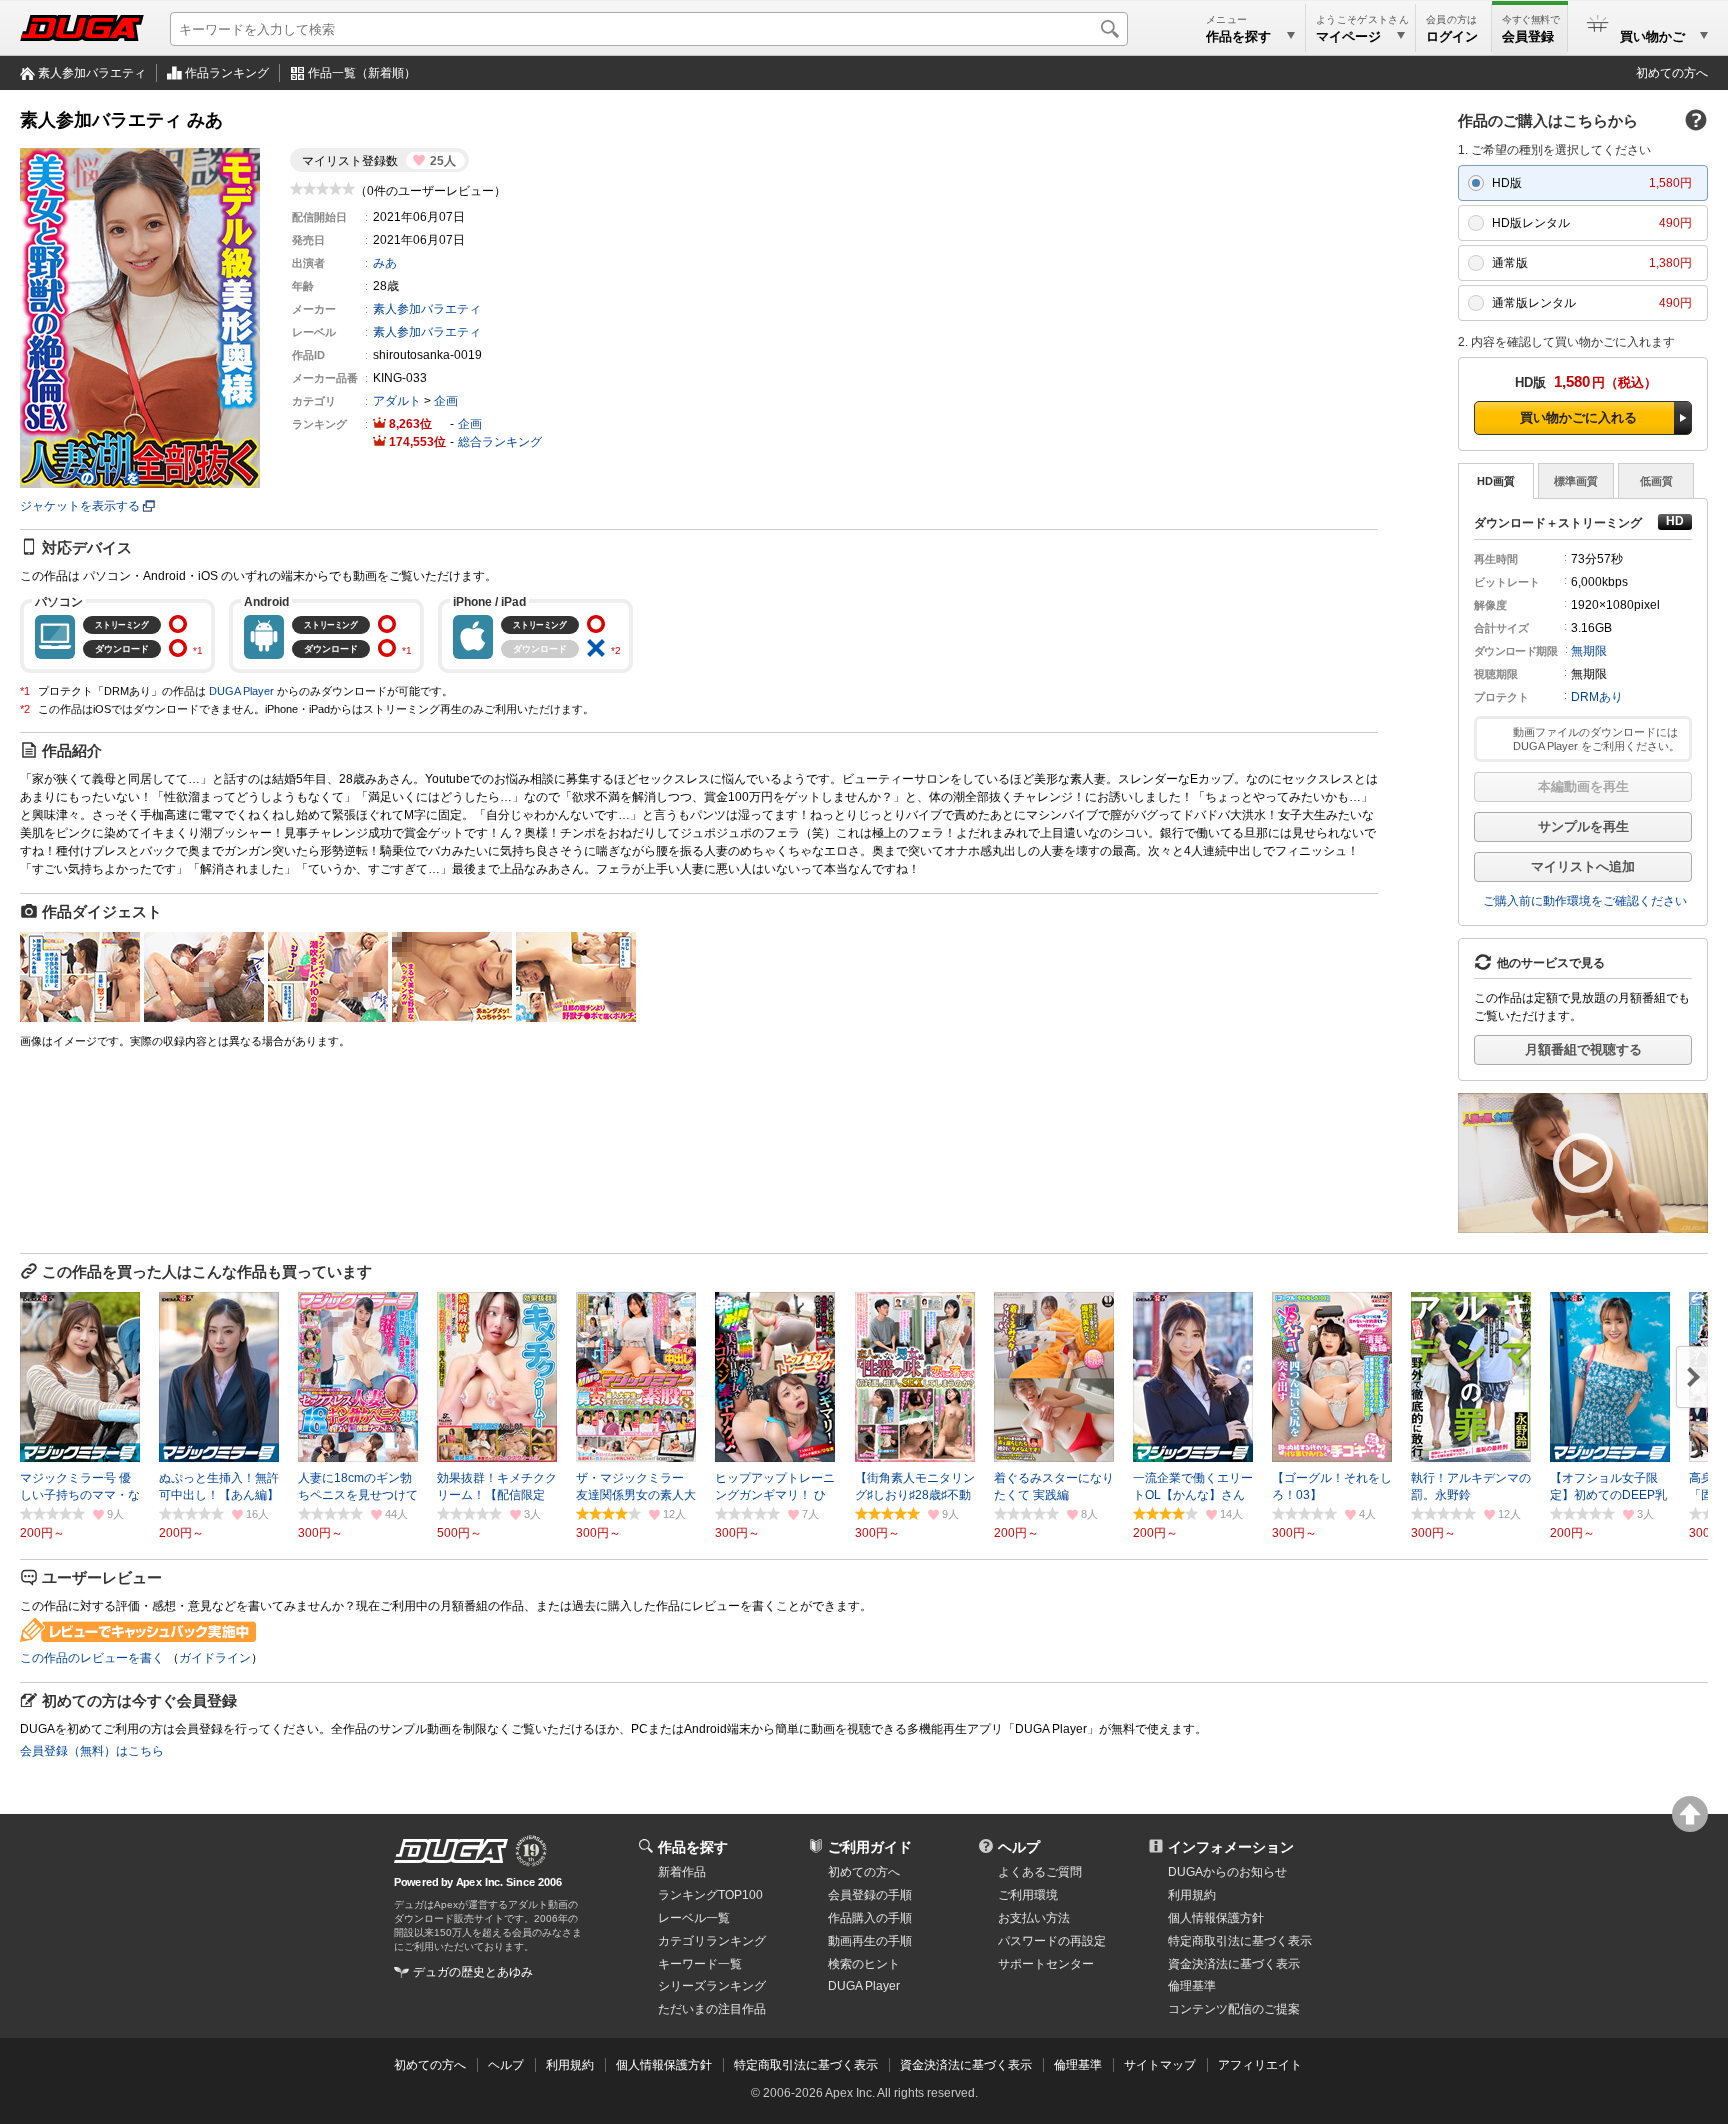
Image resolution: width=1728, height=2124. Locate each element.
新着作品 (682, 1872)
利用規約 (1192, 1895)
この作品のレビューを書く (92, 1658)
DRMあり (1597, 697)
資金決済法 (1234, 1964)
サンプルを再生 (1583, 826)
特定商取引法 (1240, 1941)
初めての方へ (1672, 73)
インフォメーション (1231, 1847)
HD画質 (1496, 481)
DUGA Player (241, 691)
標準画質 (1576, 481)
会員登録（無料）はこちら (92, 1751)
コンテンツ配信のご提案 (1234, 2009)
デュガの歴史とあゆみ (473, 1972)
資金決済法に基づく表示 (966, 2065)
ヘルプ (1019, 1847)
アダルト (397, 401)
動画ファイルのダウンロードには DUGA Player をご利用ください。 (1596, 739)
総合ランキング (500, 442)
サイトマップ (1160, 2065)
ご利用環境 (1028, 1895)
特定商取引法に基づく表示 (806, 2065)
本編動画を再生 (1583, 786)
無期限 (1589, 651)
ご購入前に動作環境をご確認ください (1585, 901)
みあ (385, 263)
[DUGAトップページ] (82, 28)
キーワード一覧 (700, 1964)
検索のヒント (864, 1964)
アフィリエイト (1260, 2065)
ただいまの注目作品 (712, 2009)
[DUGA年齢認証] (451, 1851)
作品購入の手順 (870, 1918)
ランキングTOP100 (710, 1895)
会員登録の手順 (870, 1895)
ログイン (1452, 36)
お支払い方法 (1034, 1918)
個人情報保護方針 (1216, 1918)
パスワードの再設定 (1052, 1941)
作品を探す (693, 1847)
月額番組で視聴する (1583, 1049)
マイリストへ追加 (1583, 866)
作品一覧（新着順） (362, 73)
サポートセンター (1046, 1964)
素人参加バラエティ (92, 73)
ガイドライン (215, 1658)
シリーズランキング (712, 1986)
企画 (446, 401)
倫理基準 (1192, 1986)
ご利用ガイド (870, 1847)
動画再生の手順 (870, 1941)
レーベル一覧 (694, 1918)
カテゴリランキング (712, 1941)
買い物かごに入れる (1578, 417)
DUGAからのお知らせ (1227, 1872)
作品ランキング (227, 73)
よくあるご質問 (1040, 1872)
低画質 (1656, 481)
